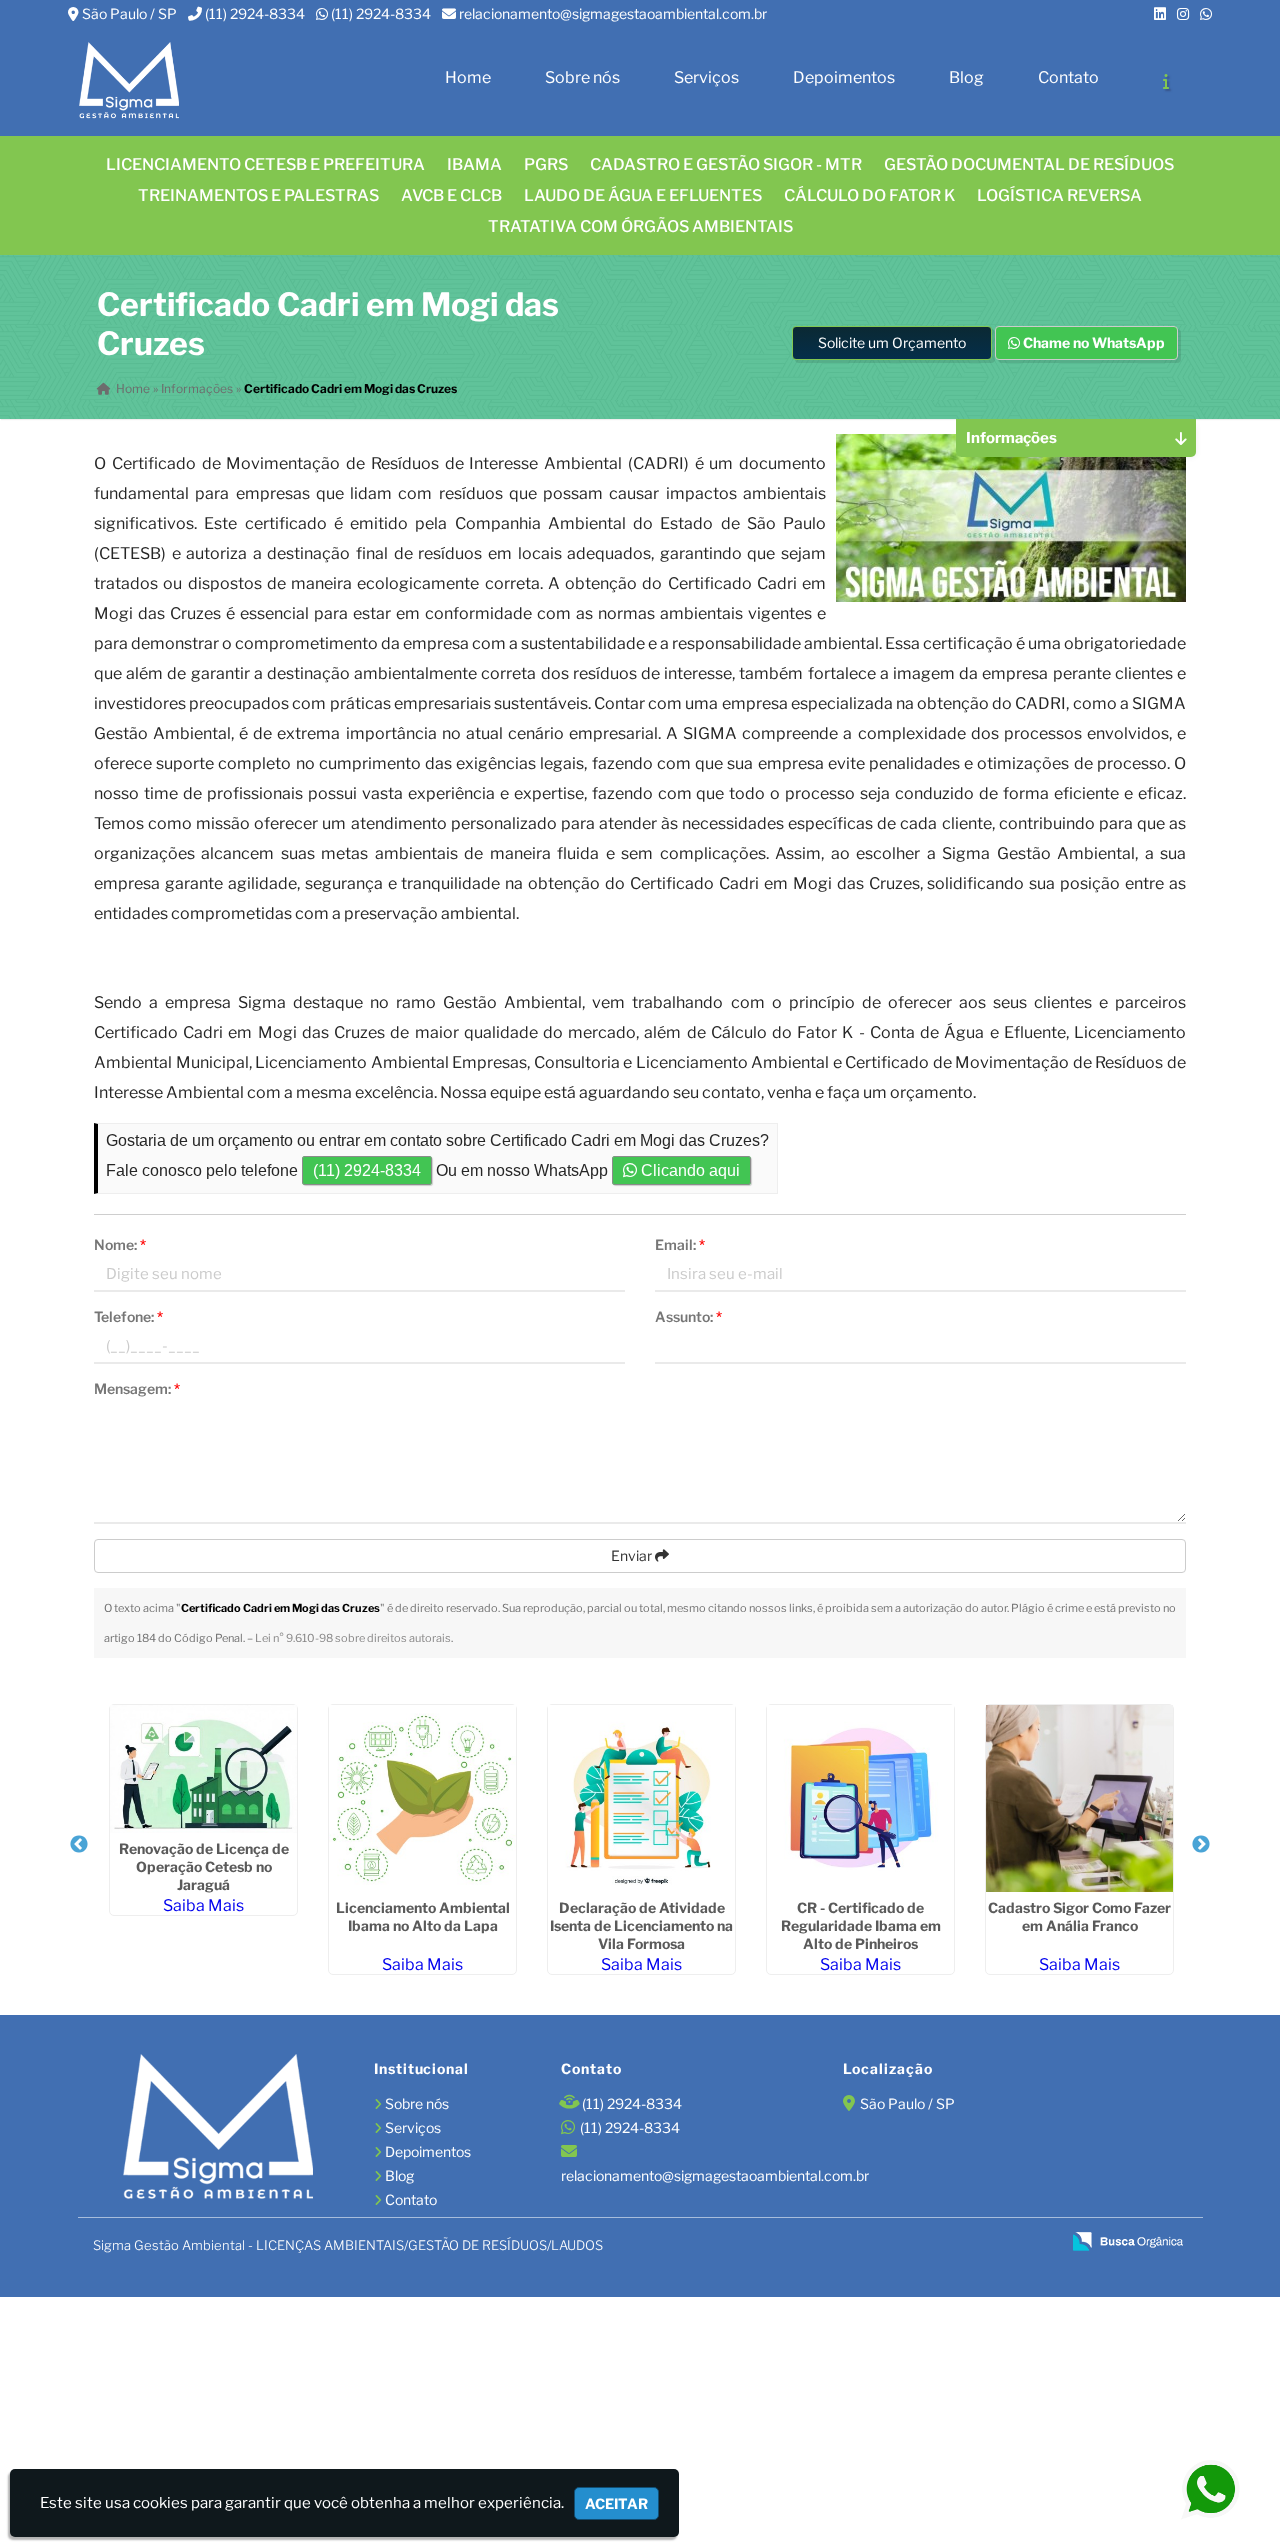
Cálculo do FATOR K (869, 195)
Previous (79, 1845)
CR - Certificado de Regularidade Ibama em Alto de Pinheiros (861, 1925)
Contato (1068, 77)
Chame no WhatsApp (1092, 342)
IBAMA (474, 164)
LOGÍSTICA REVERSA (1059, 195)
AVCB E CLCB (451, 195)
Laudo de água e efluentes (643, 195)
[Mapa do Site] (850, 2242)
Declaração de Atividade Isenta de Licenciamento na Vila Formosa (641, 1925)
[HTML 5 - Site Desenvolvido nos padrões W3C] (900, 2243)
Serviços (706, 77)
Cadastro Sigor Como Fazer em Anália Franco (1079, 1916)
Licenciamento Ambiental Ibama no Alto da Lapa (423, 1916)
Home (468, 77)
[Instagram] (1183, 13)
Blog (966, 77)
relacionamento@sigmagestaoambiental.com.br (613, 13)
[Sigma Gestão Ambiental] (218, 2129)
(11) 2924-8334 (255, 13)
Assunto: (688, 1316)
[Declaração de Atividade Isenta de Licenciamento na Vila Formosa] (641, 1798)
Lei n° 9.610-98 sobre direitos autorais (353, 1638)
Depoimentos (844, 77)
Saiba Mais (203, 1905)
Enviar (633, 1555)
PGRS (546, 164)
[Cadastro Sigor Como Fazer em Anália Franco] (1079, 1798)
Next (1201, 1845)
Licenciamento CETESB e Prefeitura (265, 164)
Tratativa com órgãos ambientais (640, 226)
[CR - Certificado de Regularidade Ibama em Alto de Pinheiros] (860, 1798)
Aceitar (616, 2503)
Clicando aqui (688, 1170)
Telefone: (128, 1316)
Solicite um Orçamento (892, 342)
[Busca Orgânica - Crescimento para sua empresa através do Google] (1127, 2239)
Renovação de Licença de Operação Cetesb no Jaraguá (204, 1866)
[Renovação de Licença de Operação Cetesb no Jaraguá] (203, 1769)
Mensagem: (137, 1388)
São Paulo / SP (129, 13)
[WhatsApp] (1206, 13)
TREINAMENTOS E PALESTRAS (258, 195)
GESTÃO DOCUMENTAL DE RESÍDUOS (1029, 164)
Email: (680, 1244)
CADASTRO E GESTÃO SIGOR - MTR (726, 164)
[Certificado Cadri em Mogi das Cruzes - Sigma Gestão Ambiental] (129, 81)
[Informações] (1166, 81)
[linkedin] (1160, 13)
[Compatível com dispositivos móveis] (1036, 2243)
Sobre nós (582, 77)
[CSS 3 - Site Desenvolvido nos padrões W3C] (968, 2243)
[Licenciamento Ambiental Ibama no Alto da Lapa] (422, 1798)
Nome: (120, 1244)
